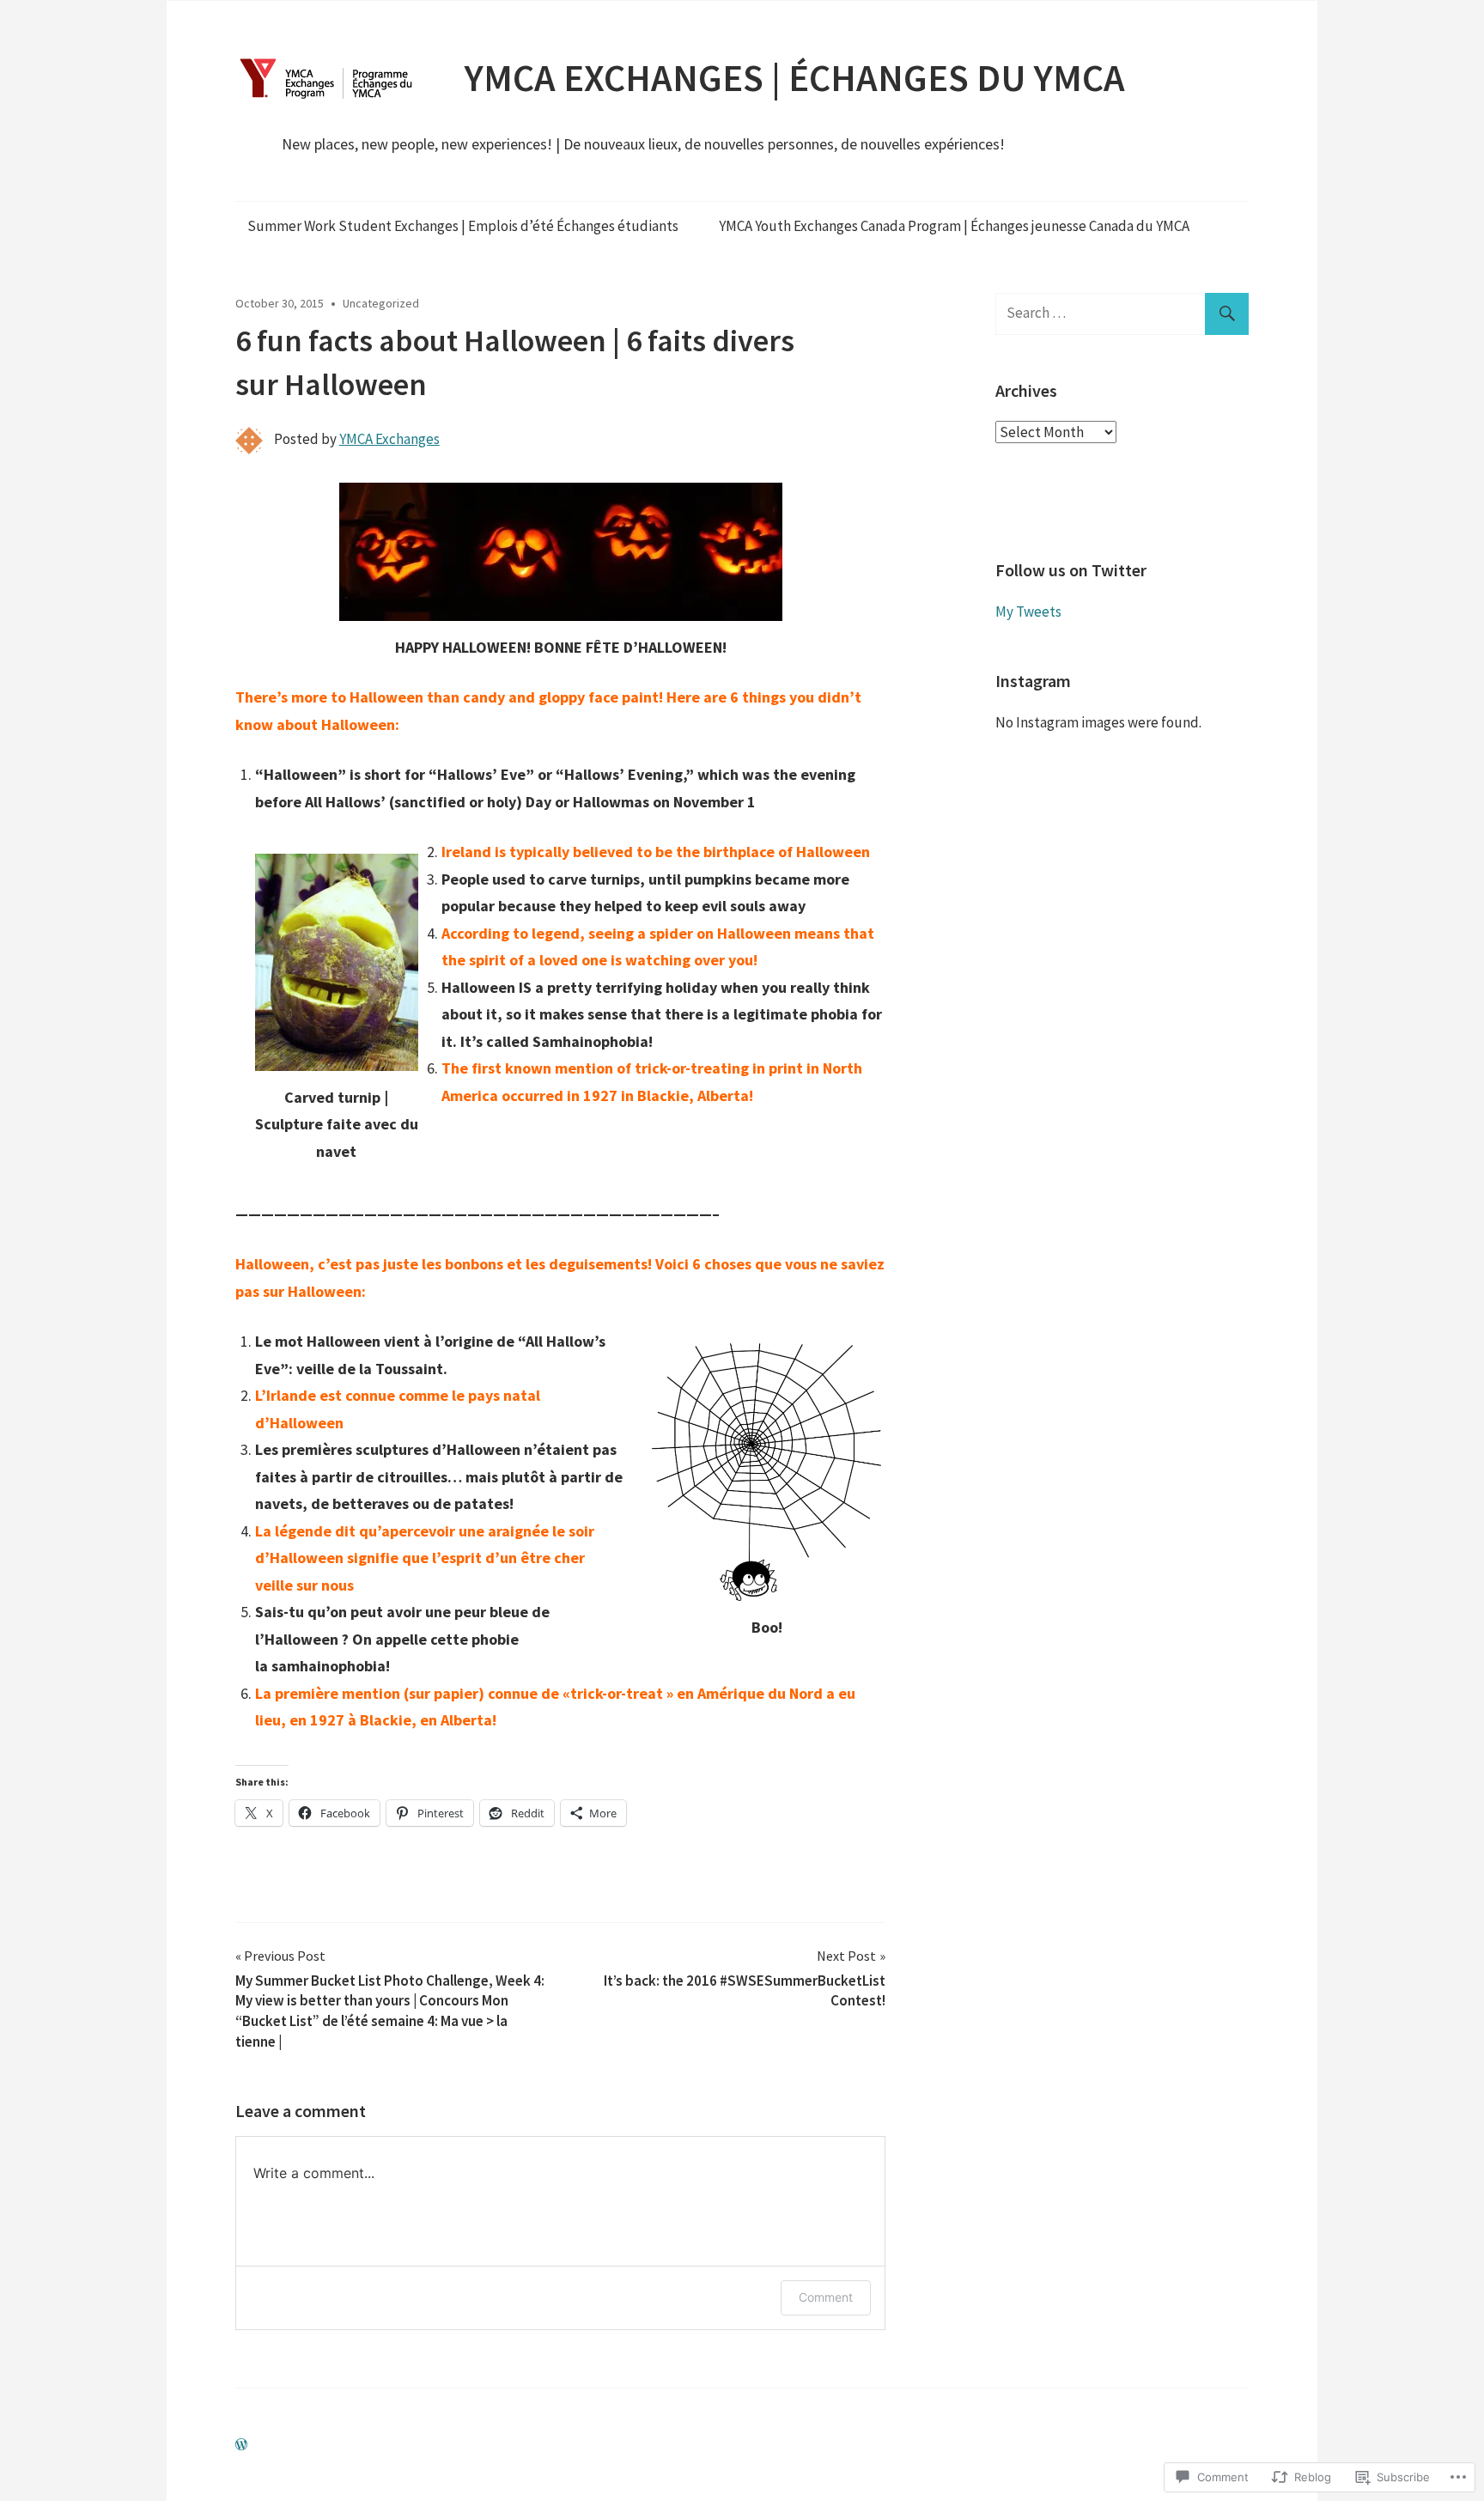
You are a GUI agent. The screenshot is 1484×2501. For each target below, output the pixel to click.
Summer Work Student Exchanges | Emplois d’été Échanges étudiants (463, 226)
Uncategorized (381, 303)
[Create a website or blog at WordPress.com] (241, 2444)
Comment (826, 2297)
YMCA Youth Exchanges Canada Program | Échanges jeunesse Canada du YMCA (954, 226)
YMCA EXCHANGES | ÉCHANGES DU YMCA (795, 78)
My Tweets (1028, 612)
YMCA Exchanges (389, 439)
